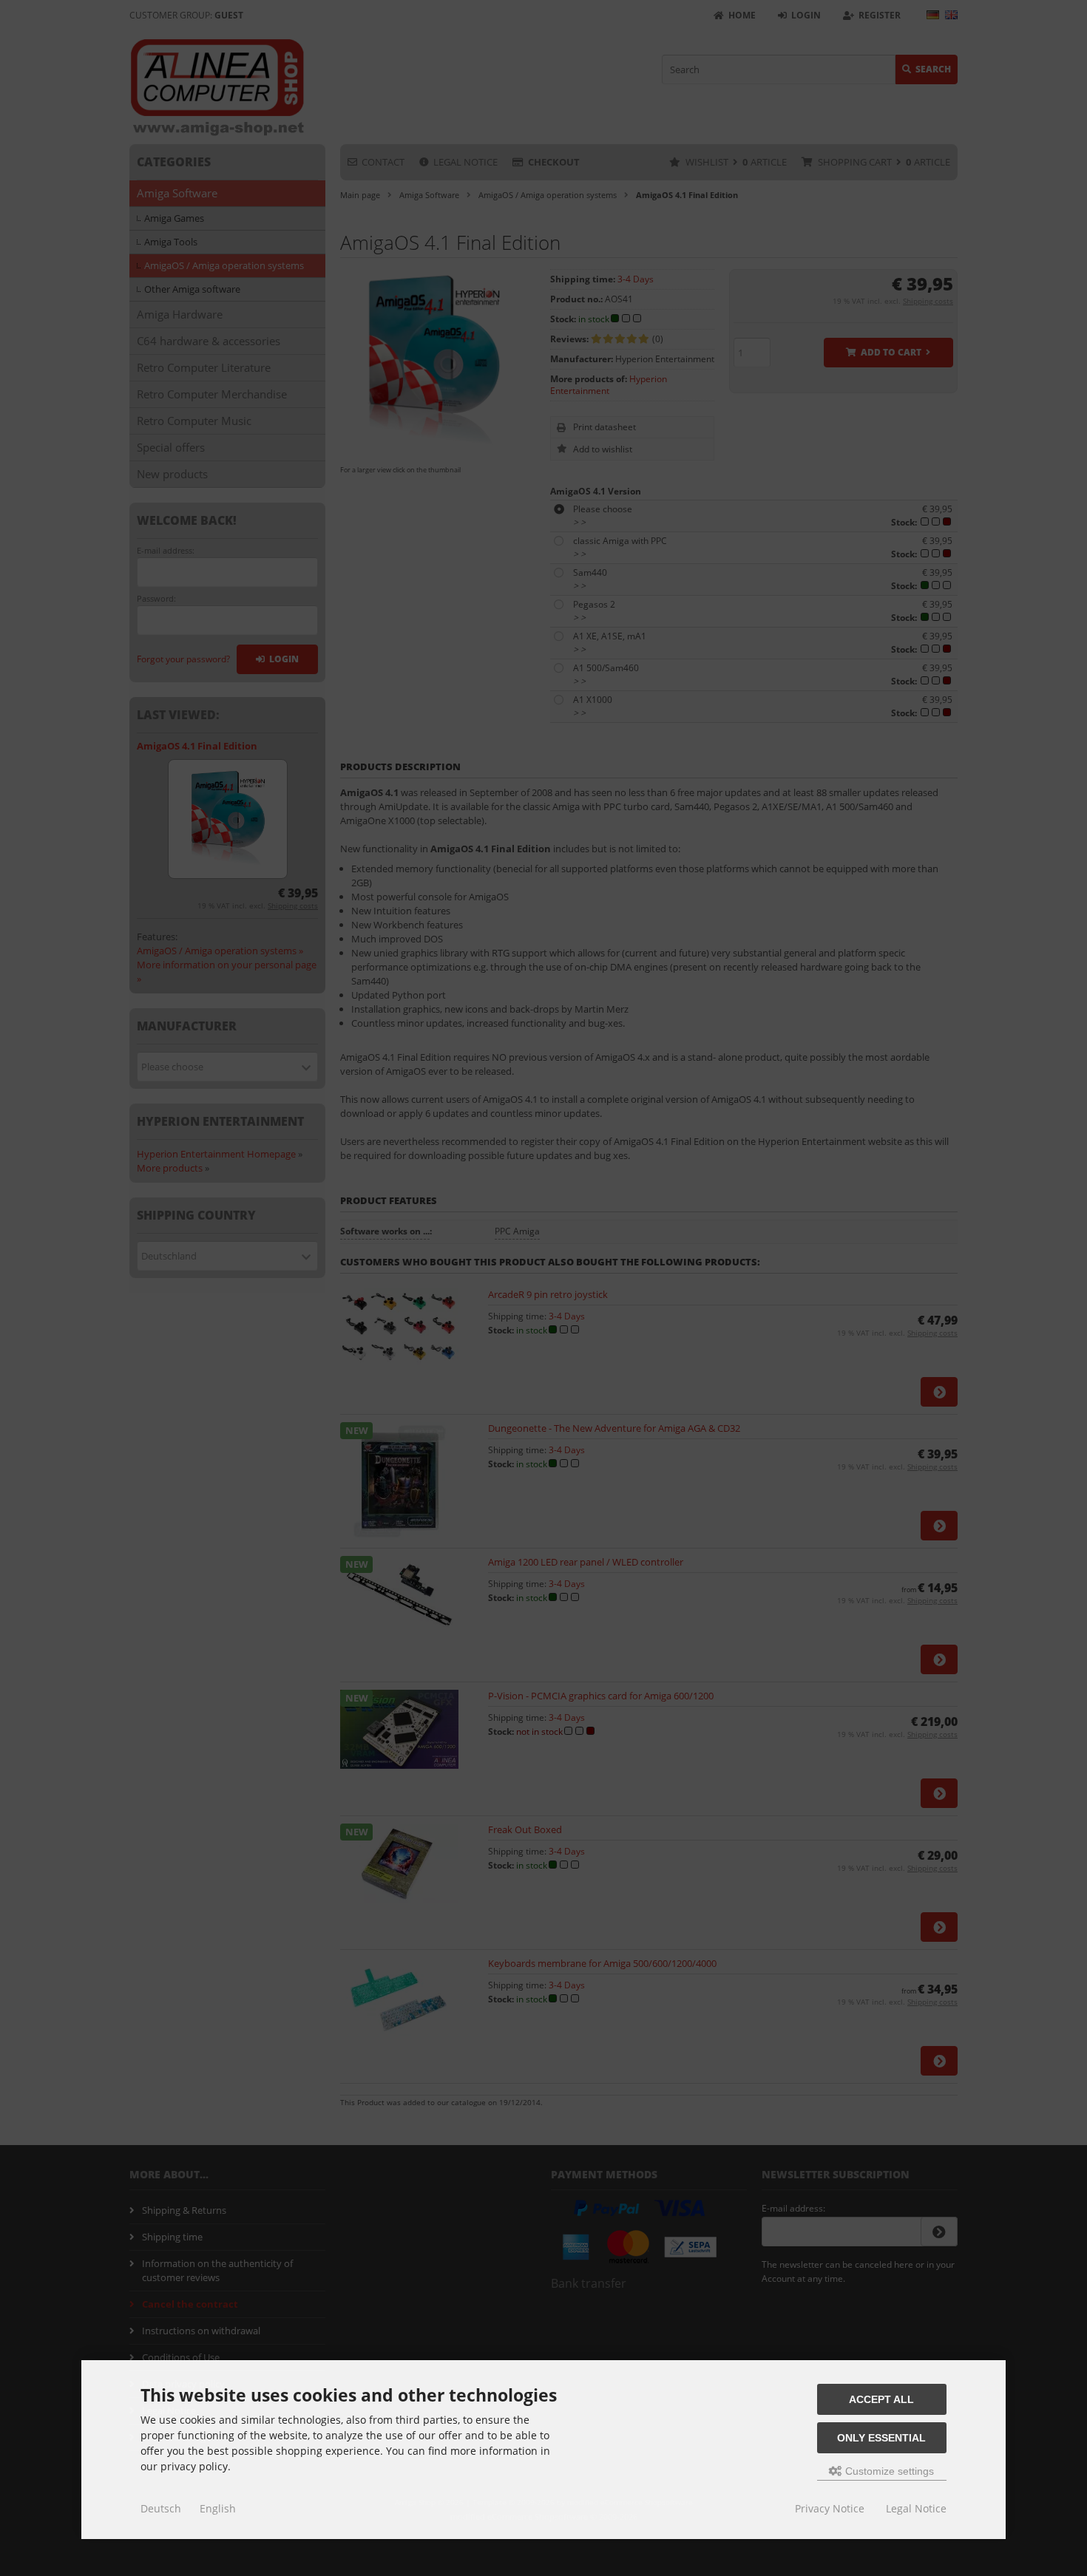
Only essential (881, 2438)
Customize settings (888, 2471)
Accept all (881, 2399)
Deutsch (161, 2508)
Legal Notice (916, 2508)
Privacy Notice (830, 2508)
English (218, 2508)
